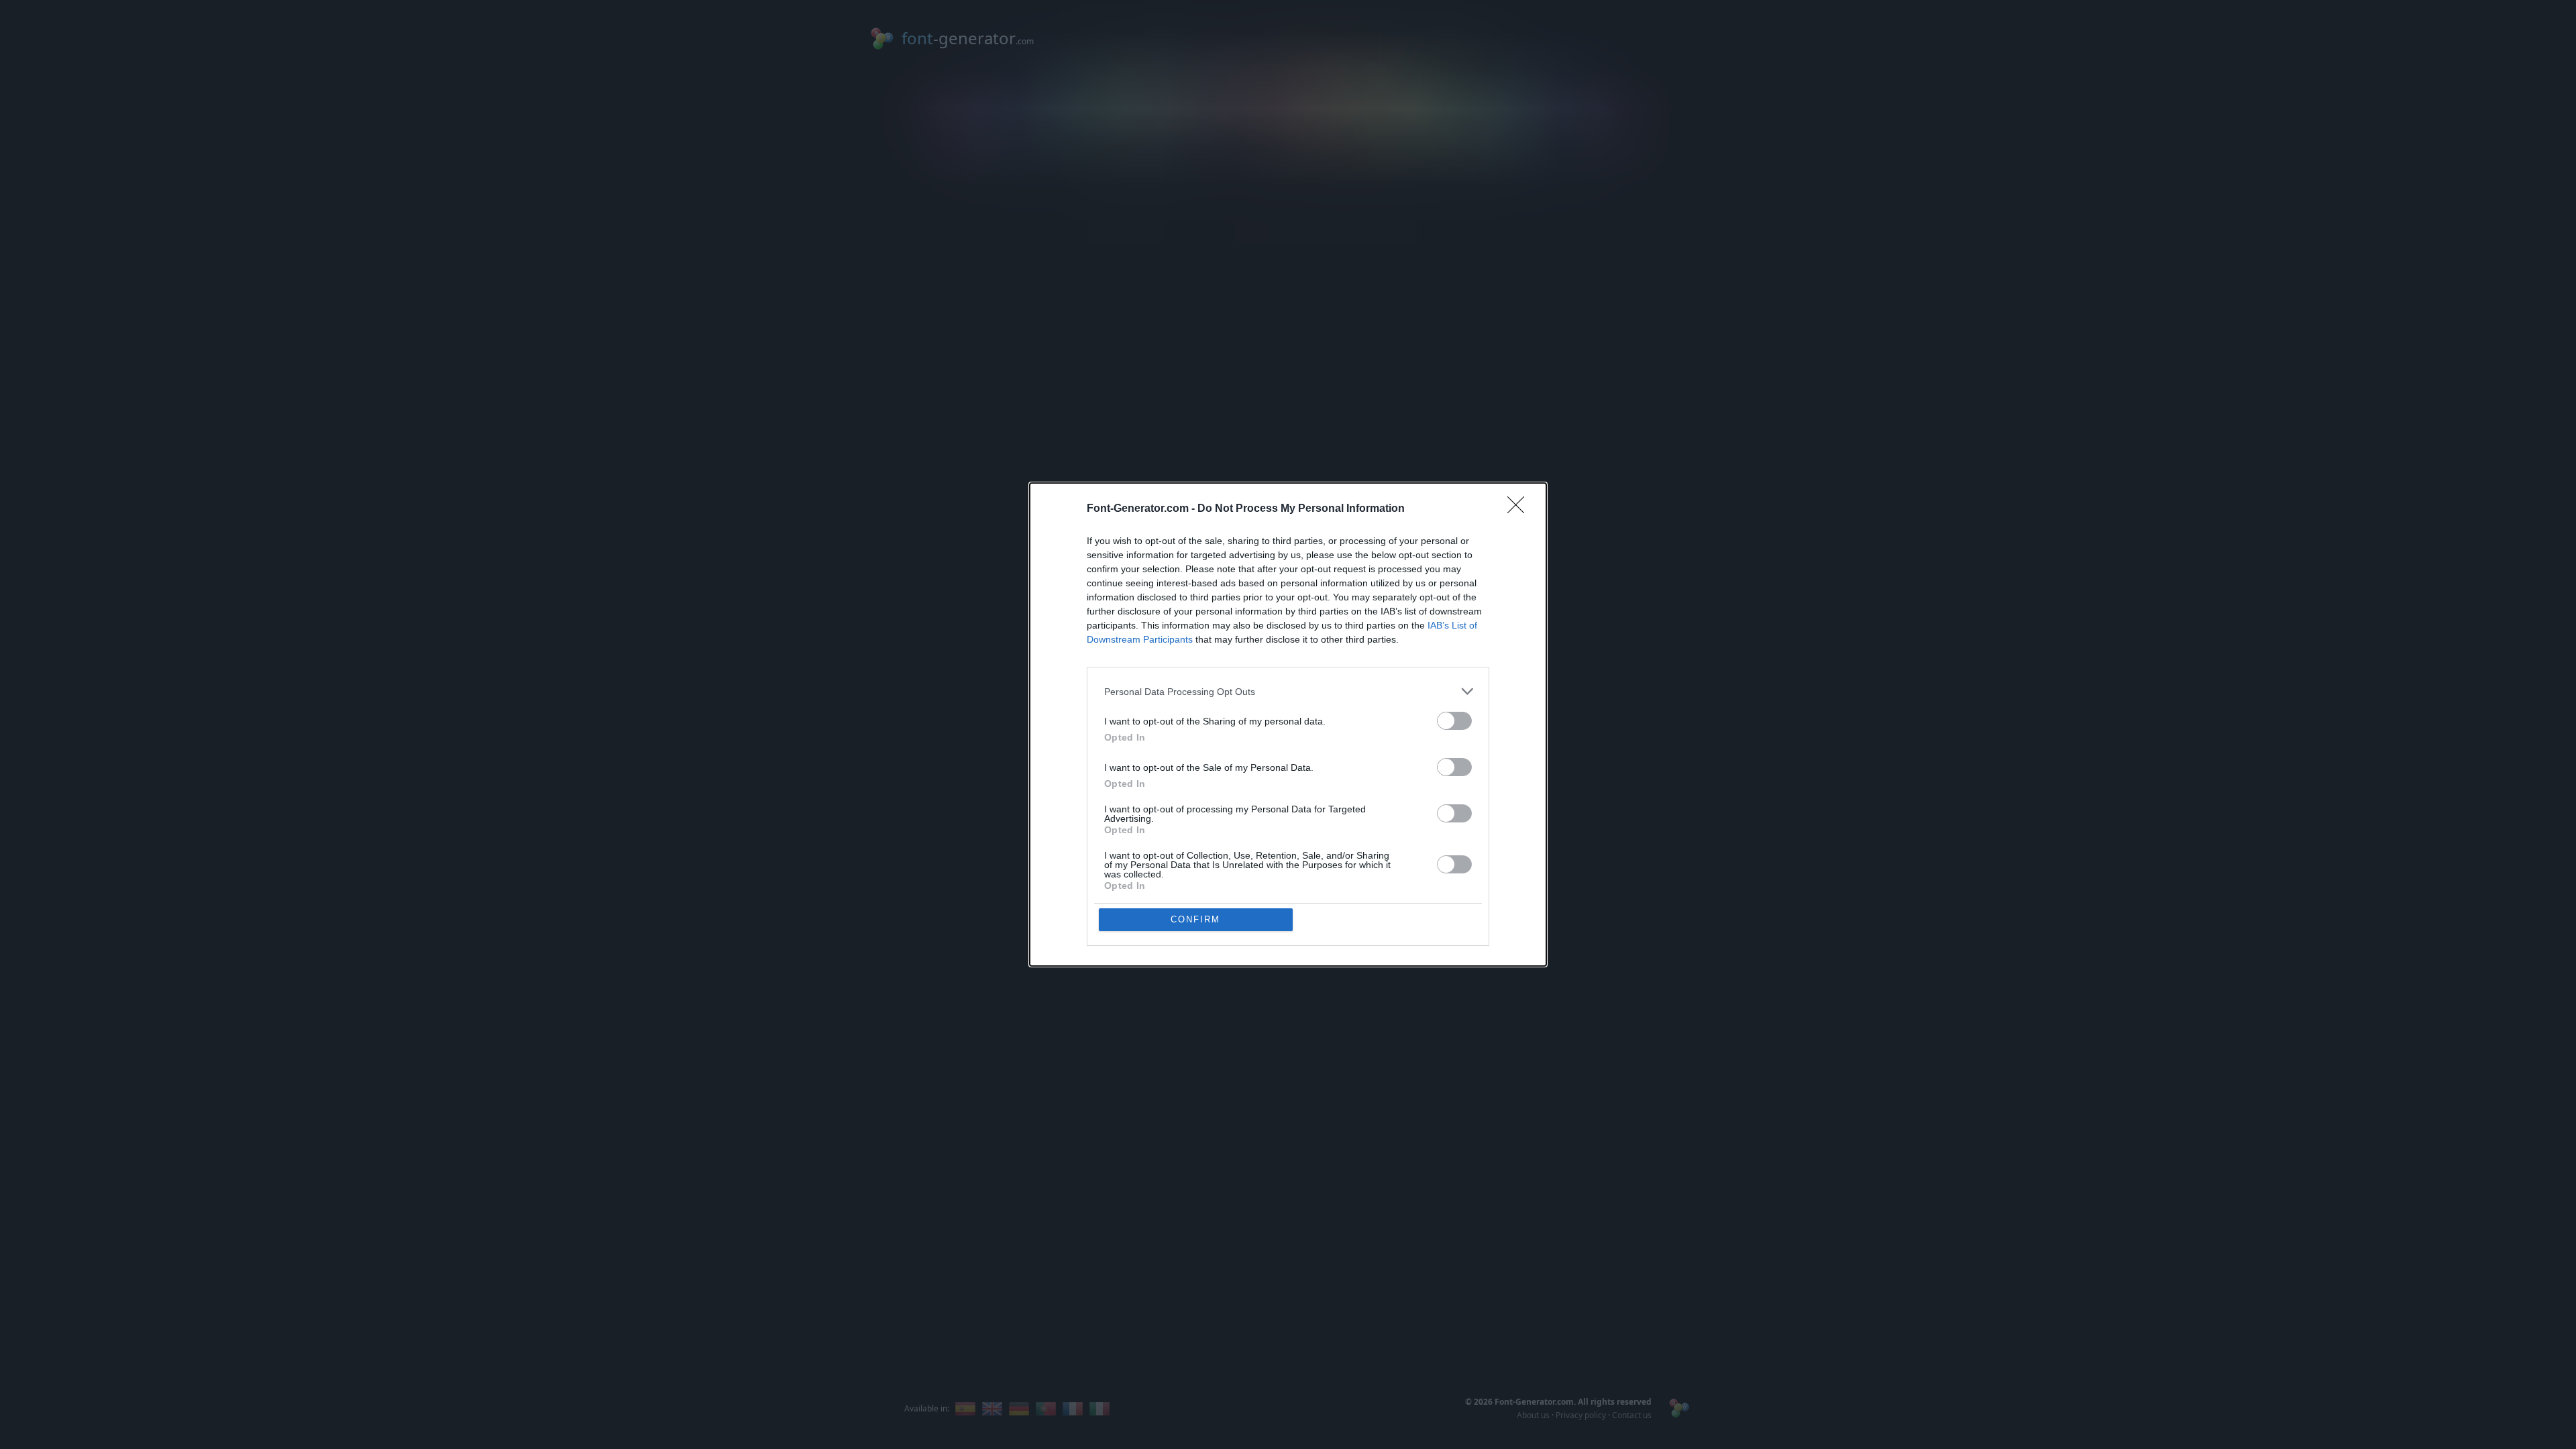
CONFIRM (1195, 919)
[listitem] (1288, 691)
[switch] (1454, 721)
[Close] (1520, 509)
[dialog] (1288, 724)
